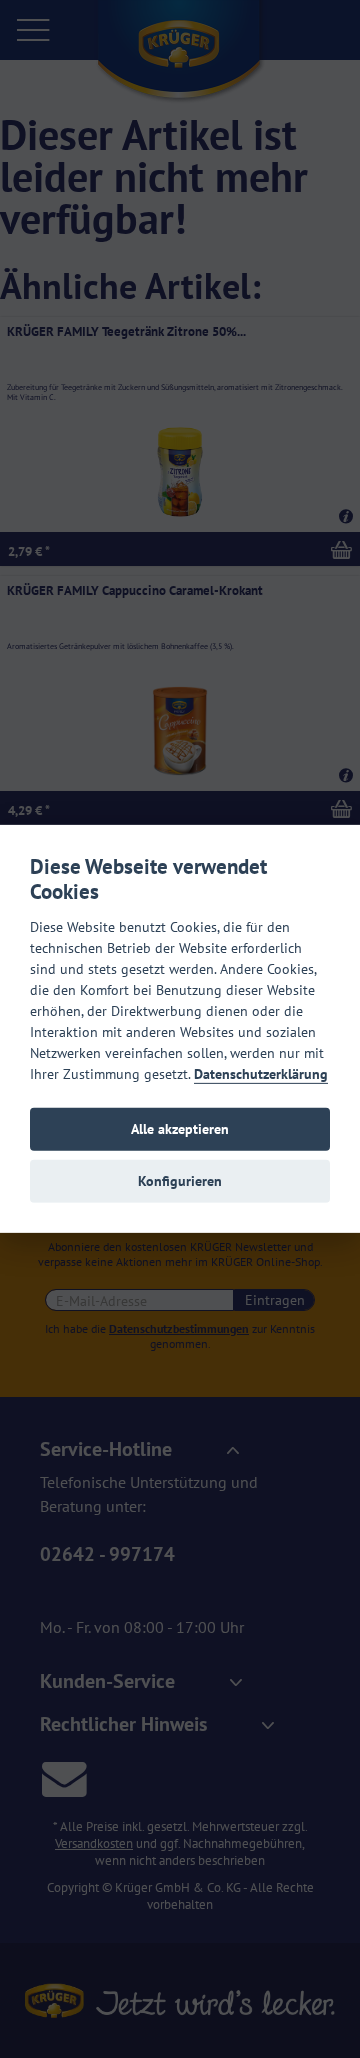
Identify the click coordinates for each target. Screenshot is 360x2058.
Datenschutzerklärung (261, 1072)
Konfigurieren (180, 1181)
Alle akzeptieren (180, 1129)
